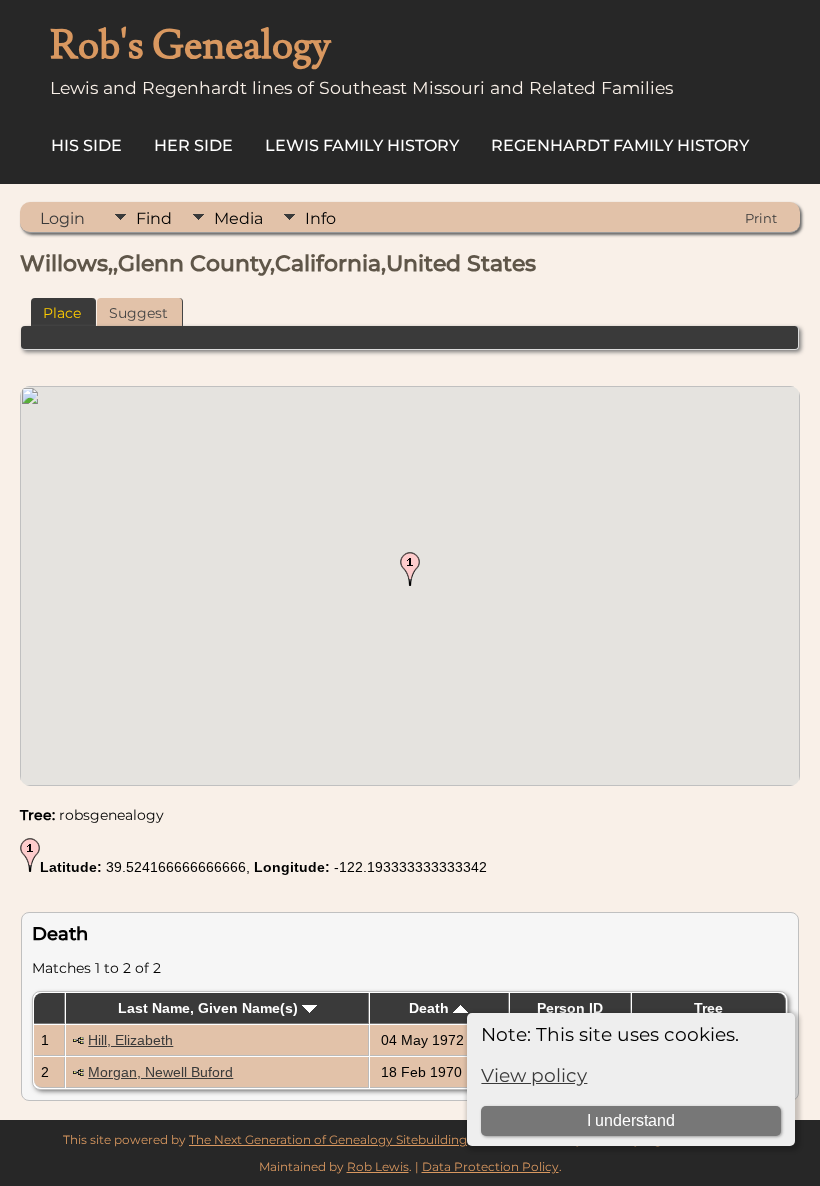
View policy (534, 1075)
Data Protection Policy (490, 1166)
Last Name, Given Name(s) (210, 1008)
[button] (410, 569)
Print (761, 218)
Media (238, 218)
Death (431, 1008)
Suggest (138, 313)
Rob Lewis (378, 1166)
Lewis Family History (362, 145)
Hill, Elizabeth (130, 1040)
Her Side (193, 145)
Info (320, 218)
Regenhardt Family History (620, 145)
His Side (86, 145)
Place (62, 313)
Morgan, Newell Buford (160, 1072)
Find (154, 218)
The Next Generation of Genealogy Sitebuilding (328, 1139)
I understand (631, 1120)
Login (62, 218)
